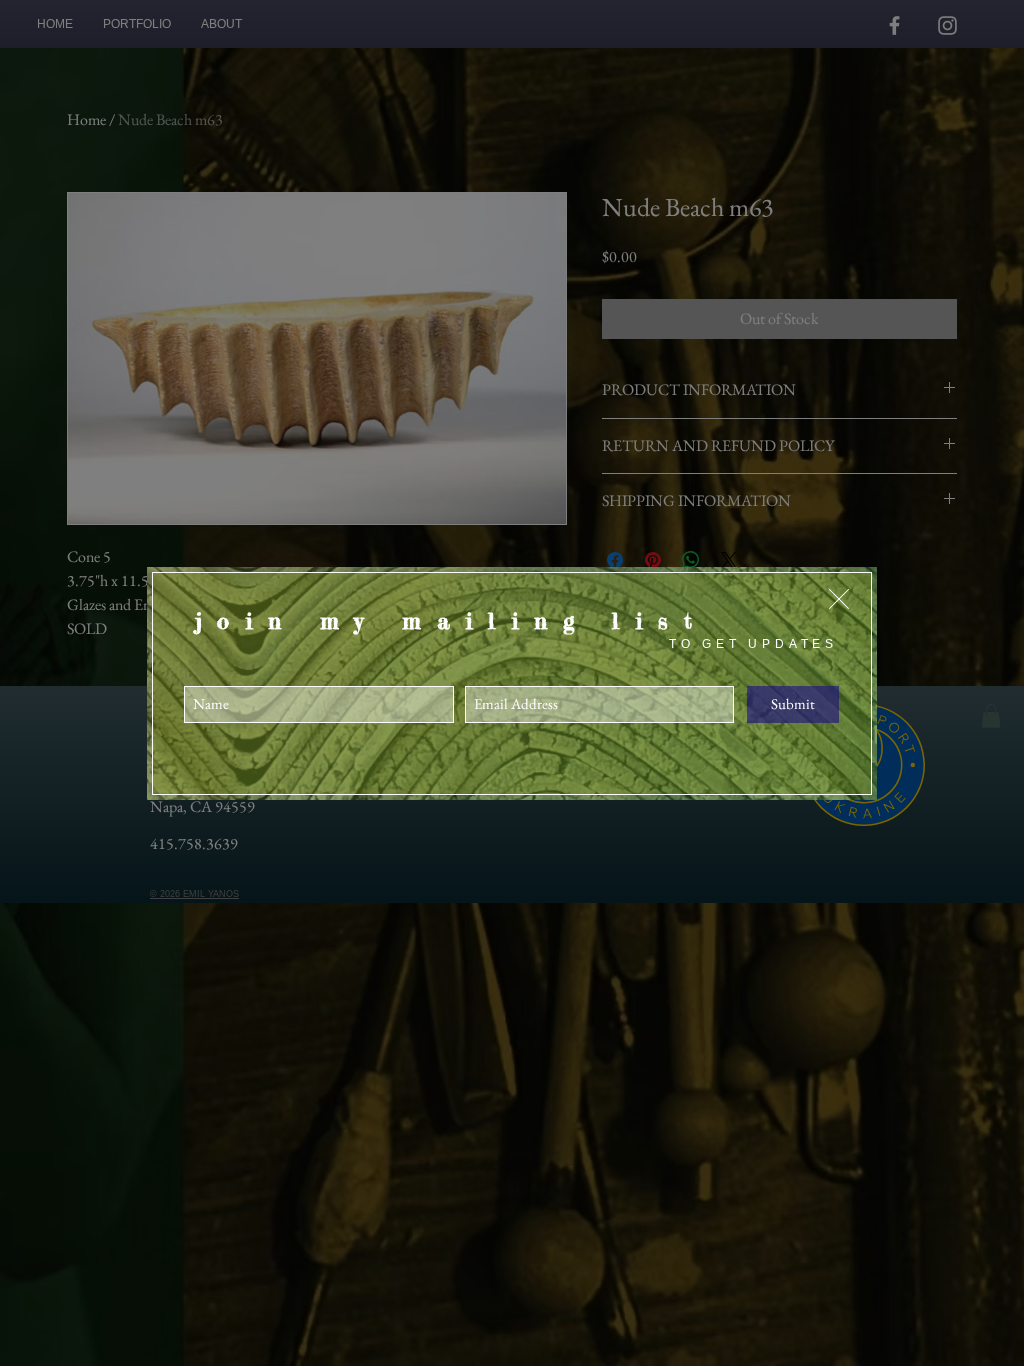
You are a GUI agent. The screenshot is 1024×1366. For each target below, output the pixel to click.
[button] (839, 599)
